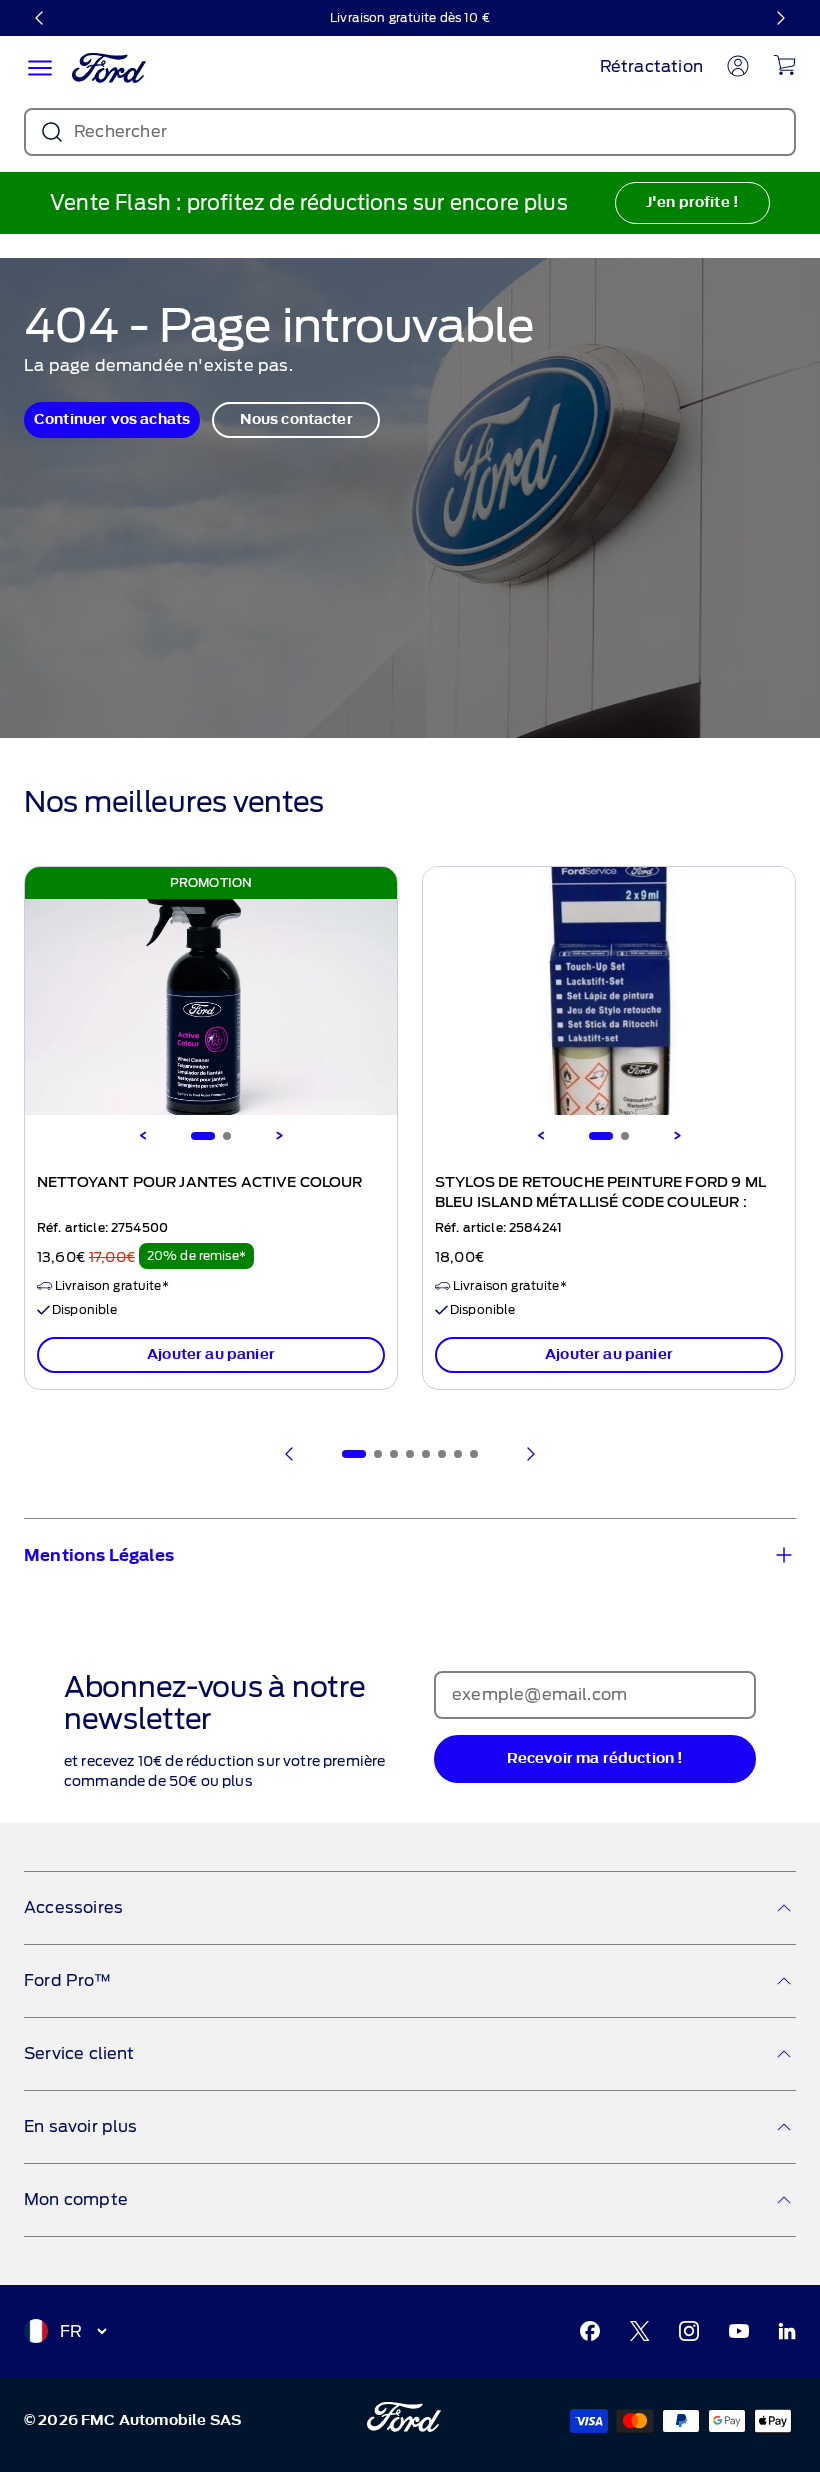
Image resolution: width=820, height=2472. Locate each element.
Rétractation (651, 66)
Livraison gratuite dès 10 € (410, 17)
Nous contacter (296, 419)
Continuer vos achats (112, 419)
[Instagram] (689, 2331)
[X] (640, 2331)
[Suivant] (780, 18)
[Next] (279, 1136)
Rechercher (120, 131)
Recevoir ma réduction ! (595, 1758)
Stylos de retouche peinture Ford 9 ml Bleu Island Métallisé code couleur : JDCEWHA (600, 1203)
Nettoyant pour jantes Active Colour (200, 1183)
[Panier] (784, 65)
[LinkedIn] (787, 2331)
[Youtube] (739, 2331)
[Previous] (143, 1136)
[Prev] (290, 1454)
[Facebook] (590, 2331)
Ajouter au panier (211, 1354)
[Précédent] (40, 18)
